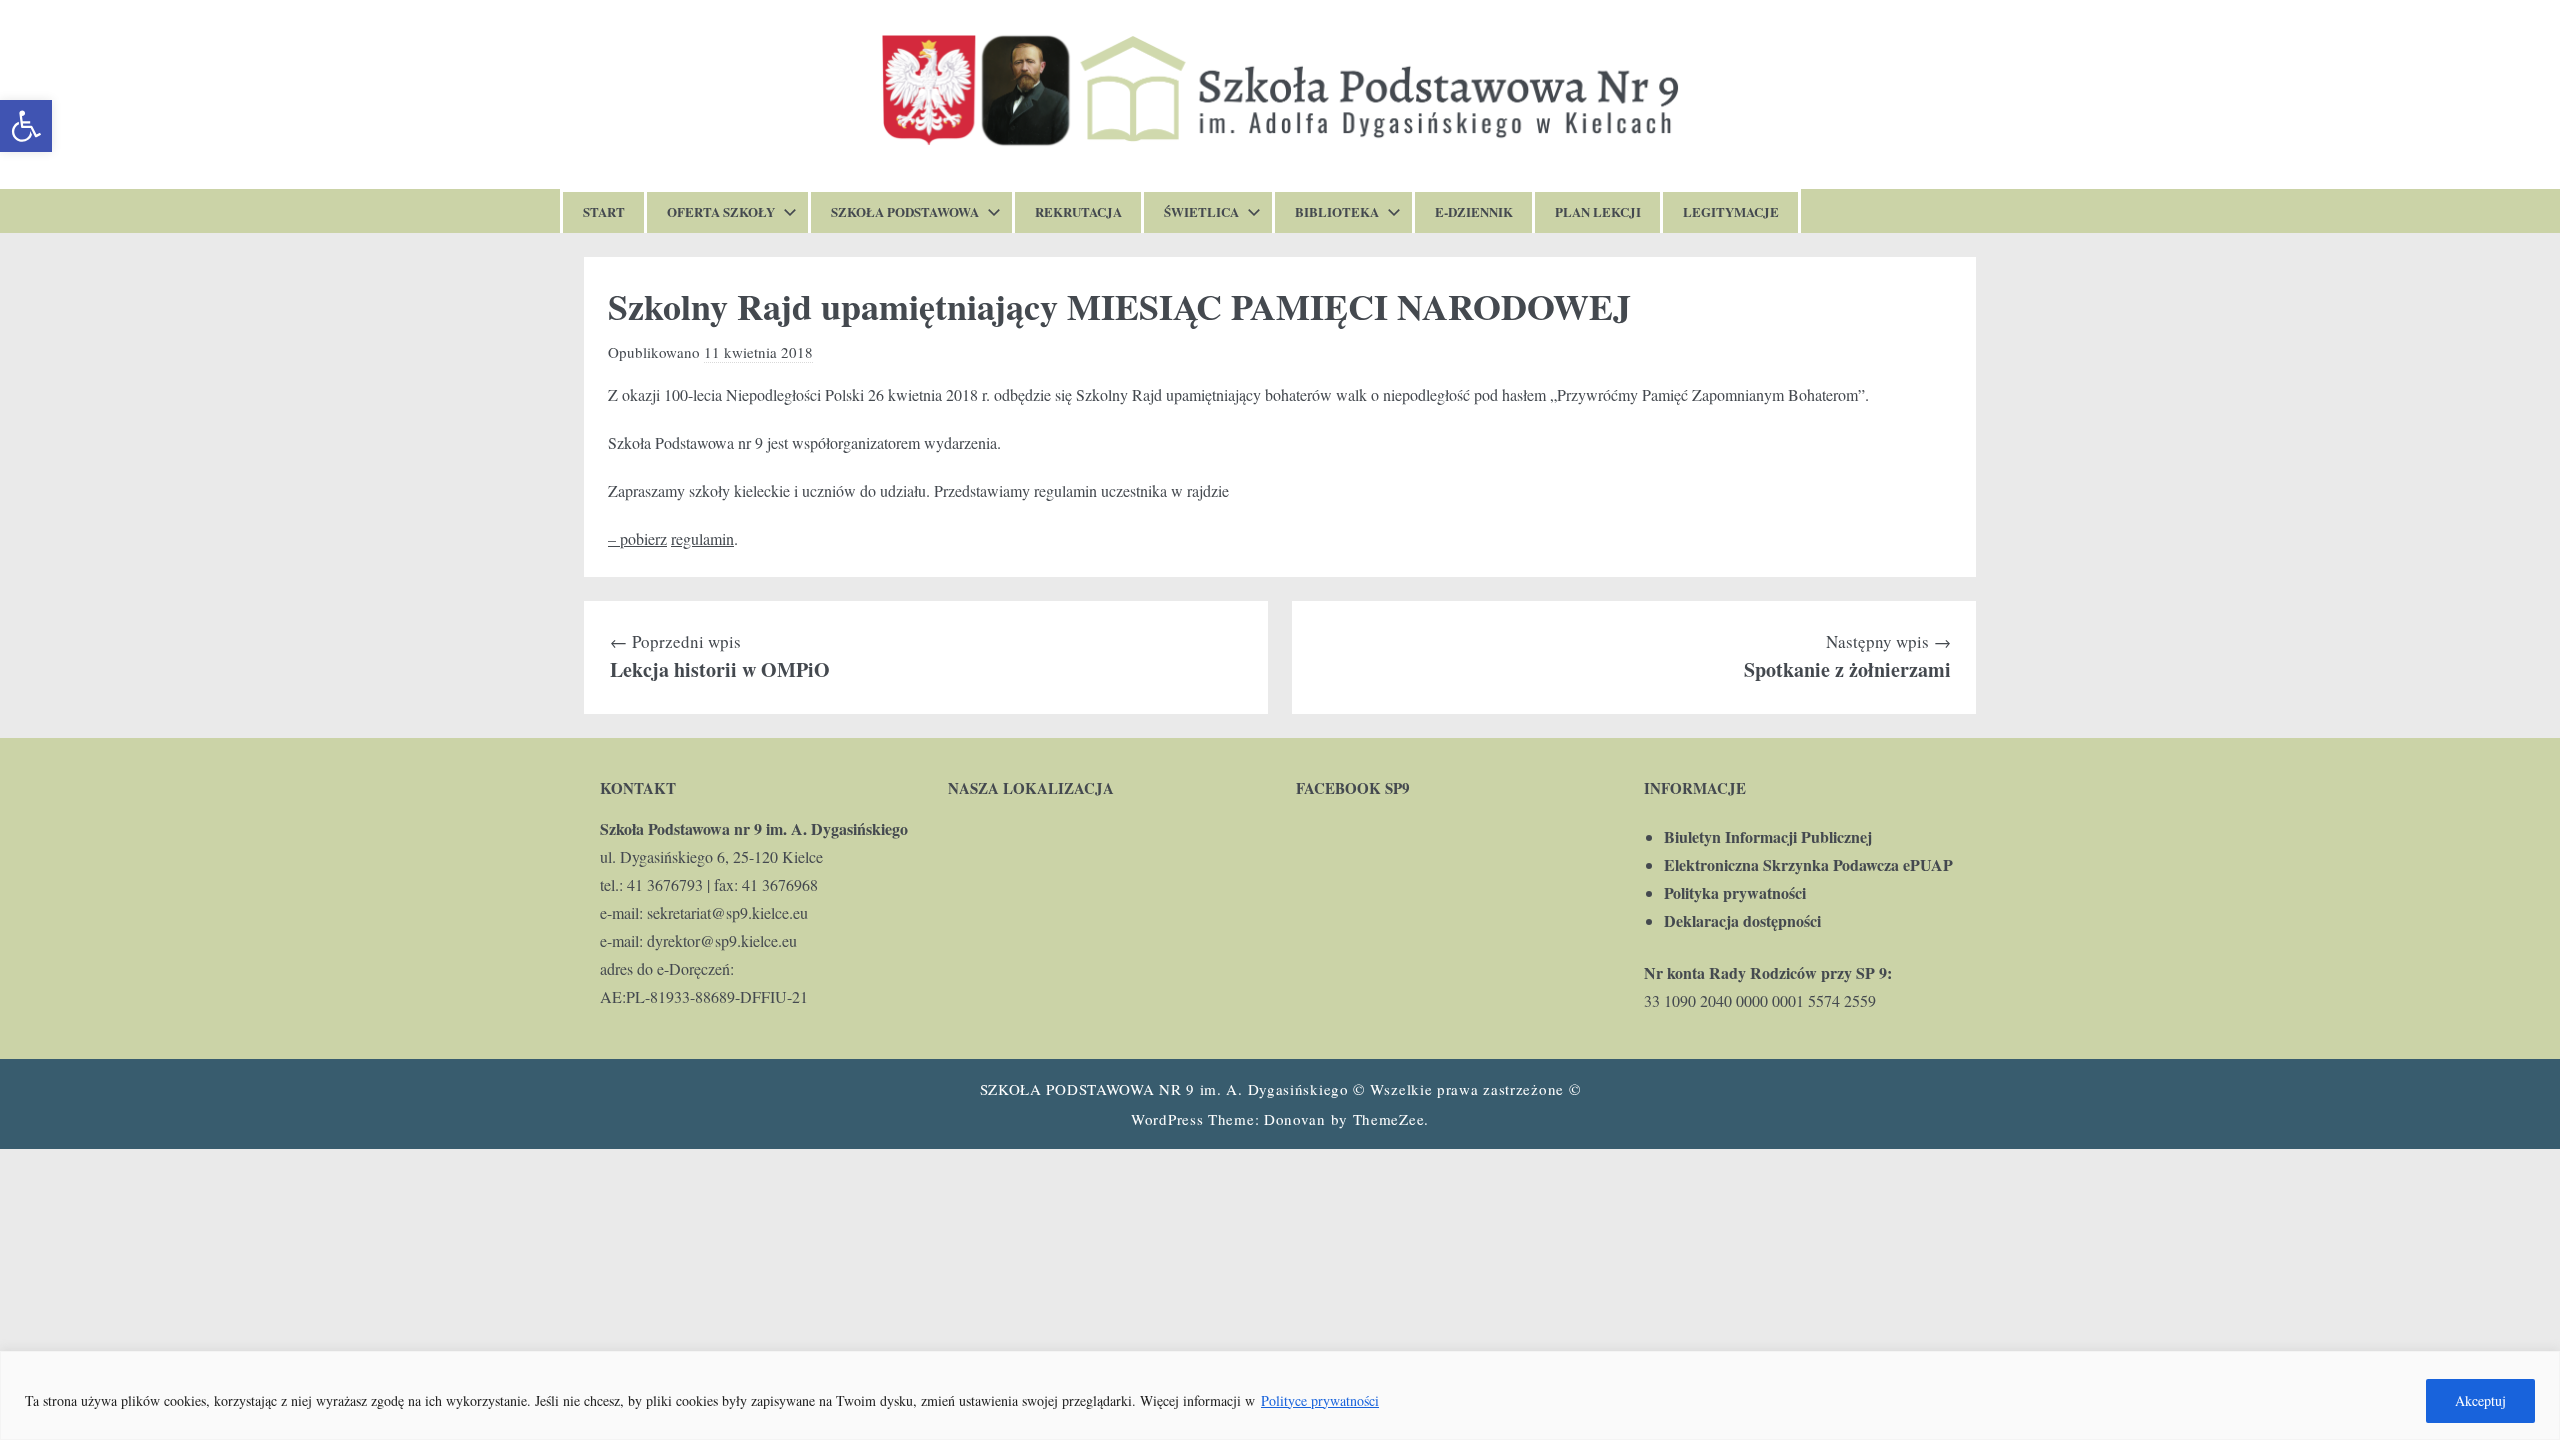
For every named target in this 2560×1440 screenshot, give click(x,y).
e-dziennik (1474, 211)
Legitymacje (1731, 211)
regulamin (702, 538)
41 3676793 (665, 884)
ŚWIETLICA (1201, 211)
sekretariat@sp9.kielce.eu (727, 912)
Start (604, 211)
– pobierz (637, 538)
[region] (1280, 1395)
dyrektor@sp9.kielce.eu (722, 940)
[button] (26, 126)
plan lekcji (1598, 211)
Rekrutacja (1078, 211)
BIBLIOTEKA (1337, 211)
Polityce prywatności (1320, 1400)
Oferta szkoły (721, 211)
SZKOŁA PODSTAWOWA (905, 211)
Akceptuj (2480, 1400)
